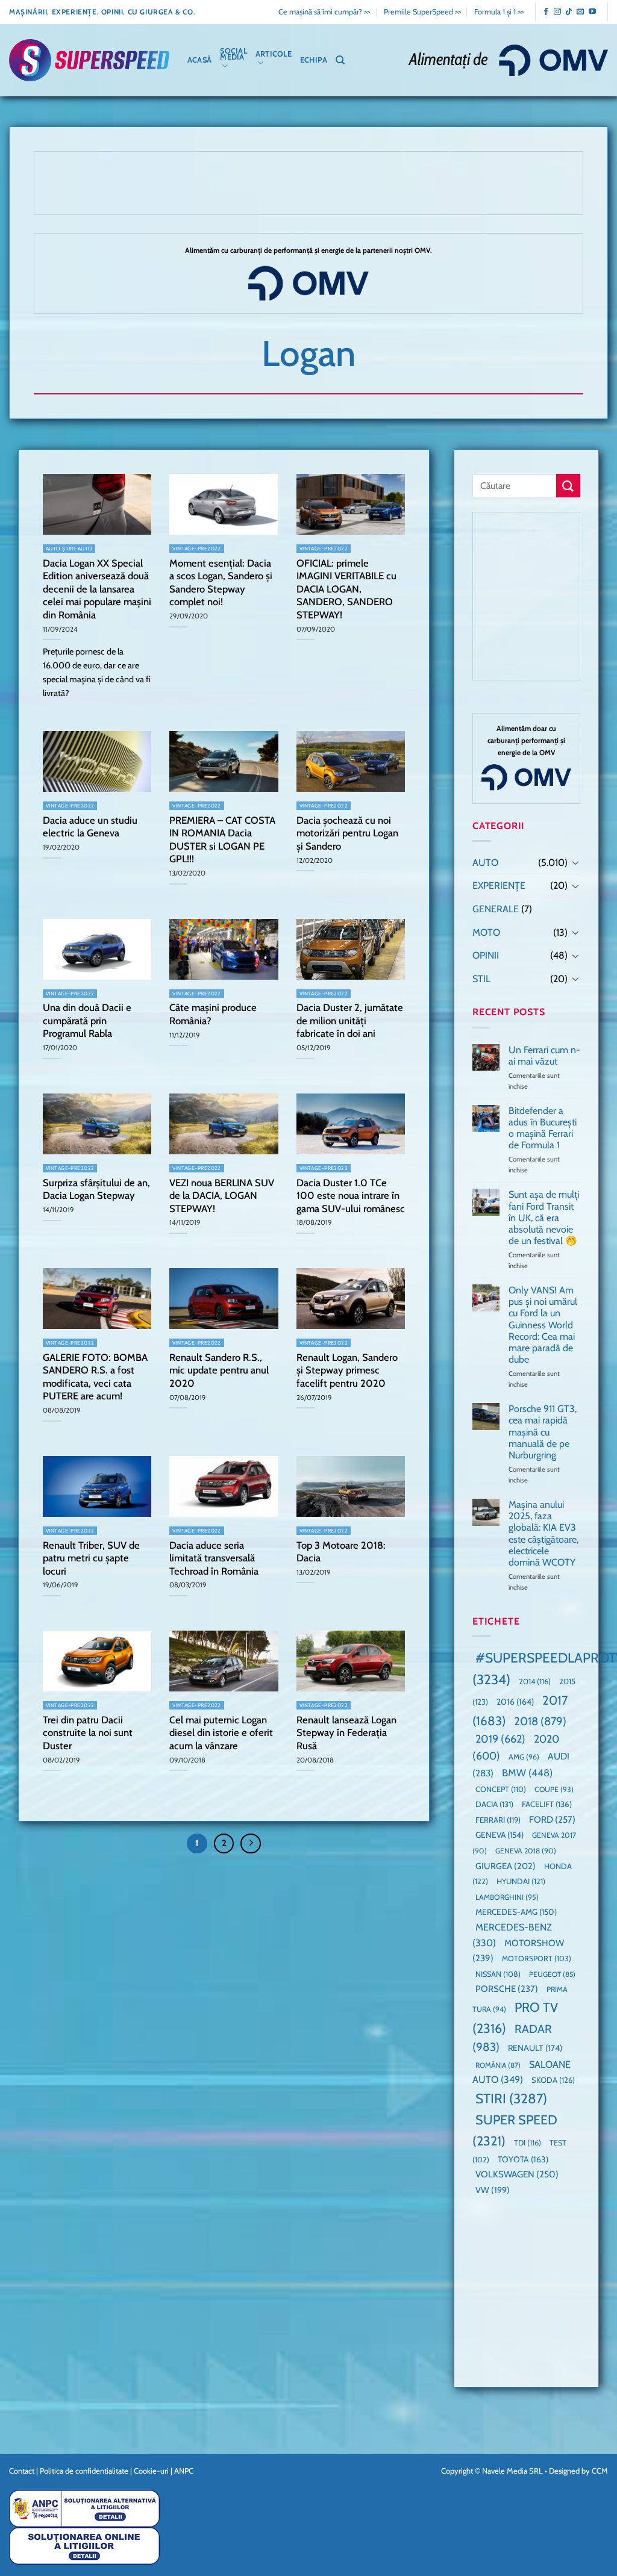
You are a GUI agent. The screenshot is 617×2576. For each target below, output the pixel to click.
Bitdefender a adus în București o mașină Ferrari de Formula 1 (543, 1128)
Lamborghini (507, 1897)
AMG (524, 1757)
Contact (22, 2471)
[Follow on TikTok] (569, 12)
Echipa (314, 60)
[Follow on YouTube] (592, 12)
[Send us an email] (580, 12)
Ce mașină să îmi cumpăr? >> (324, 12)
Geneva (500, 1835)
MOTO (486, 932)
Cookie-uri (151, 2471)
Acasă (199, 60)
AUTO (485, 863)
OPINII (486, 956)
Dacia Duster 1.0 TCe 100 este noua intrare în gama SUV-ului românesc (351, 1196)
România (498, 2065)
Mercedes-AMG (516, 1912)
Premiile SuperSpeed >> (422, 12)
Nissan (498, 1974)
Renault (535, 2049)
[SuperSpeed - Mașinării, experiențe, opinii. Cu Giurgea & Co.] (89, 60)
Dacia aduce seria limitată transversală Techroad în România (214, 1558)
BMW (527, 1773)
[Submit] (568, 486)
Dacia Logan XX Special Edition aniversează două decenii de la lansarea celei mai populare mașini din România (97, 589)
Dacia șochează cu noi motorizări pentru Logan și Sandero (347, 833)
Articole (274, 54)
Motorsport (537, 1959)
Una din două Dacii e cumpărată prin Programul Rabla (87, 1020)
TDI (528, 2143)
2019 (500, 1739)
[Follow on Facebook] (546, 12)
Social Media (233, 54)
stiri (511, 2099)
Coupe (554, 1789)
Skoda (553, 2080)
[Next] (251, 1844)
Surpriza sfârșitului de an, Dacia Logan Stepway (96, 1189)
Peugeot (552, 1974)
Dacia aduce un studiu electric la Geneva (90, 827)
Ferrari (498, 1820)
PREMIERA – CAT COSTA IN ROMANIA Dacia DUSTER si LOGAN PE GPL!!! (222, 840)
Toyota (523, 2159)
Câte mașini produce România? (213, 1014)
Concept (501, 1789)
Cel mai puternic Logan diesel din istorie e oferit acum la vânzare (221, 1733)
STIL (481, 979)
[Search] (340, 60)
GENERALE (496, 909)
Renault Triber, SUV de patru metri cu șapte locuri (91, 1558)
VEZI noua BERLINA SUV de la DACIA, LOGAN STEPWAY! (222, 1196)
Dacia (494, 1805)
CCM (600, 2471)
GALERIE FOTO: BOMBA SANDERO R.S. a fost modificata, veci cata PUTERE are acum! (95, 1377)
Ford (552, 1819)
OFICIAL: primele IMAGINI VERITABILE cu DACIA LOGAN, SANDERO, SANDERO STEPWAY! (346, 589)
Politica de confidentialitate (84, 2471)
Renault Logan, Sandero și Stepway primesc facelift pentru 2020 (347, 1370)
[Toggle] (575, 863)
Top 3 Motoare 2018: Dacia (341, 1552)
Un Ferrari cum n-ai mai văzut (544, 1056)
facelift (547, 1805)
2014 (535, 1682)
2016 (515, 1702)
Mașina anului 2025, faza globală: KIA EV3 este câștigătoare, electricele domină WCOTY (543, 1533)
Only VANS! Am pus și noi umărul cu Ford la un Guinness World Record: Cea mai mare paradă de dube (543, 1325)
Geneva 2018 (526, 1851)
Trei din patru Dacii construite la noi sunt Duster (88, 1733)
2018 (540, 1721)
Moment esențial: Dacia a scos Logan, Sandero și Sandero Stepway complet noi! (221, 583)
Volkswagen (517, 2175)
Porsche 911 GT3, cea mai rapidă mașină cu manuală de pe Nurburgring (543, 1433)
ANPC (184, 2471)
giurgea (506, 1866)
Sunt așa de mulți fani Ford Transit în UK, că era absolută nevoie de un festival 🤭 (544, 1218)
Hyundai (521, 1882)
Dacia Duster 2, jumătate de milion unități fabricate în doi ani (350, 1020)
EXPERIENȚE (499, 886)
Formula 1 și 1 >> (499, 12)
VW (493, 2190)
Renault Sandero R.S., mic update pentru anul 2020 (219, 1370)
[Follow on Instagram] (557, 12)
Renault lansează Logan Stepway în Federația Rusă (346, 1733)
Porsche (507, 1990)
